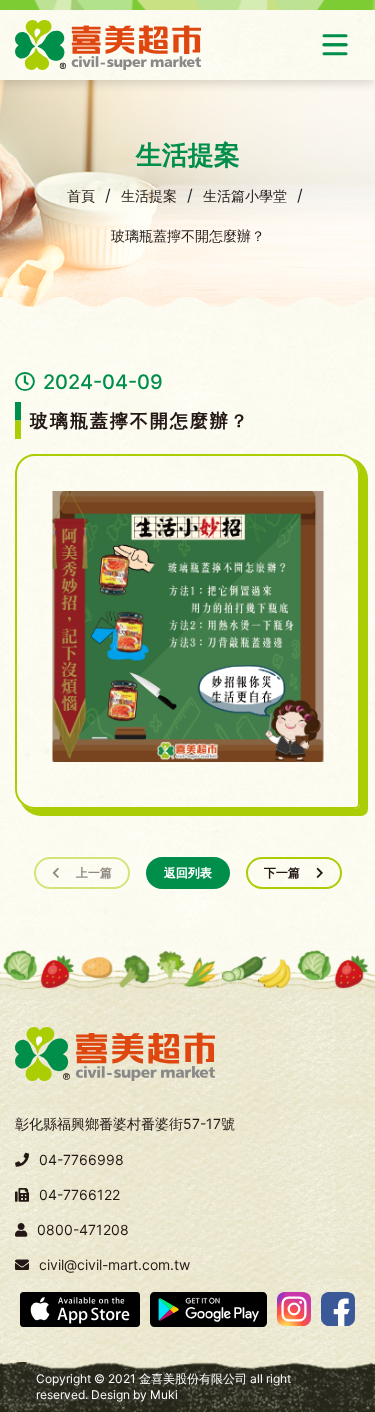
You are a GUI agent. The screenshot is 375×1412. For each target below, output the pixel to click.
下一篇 (282, 872)
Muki (164, 1394)
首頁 (81, 195)
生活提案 (149, 195)
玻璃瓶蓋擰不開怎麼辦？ (188, 235)
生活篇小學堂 (245, 195)
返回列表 (188, 872)
